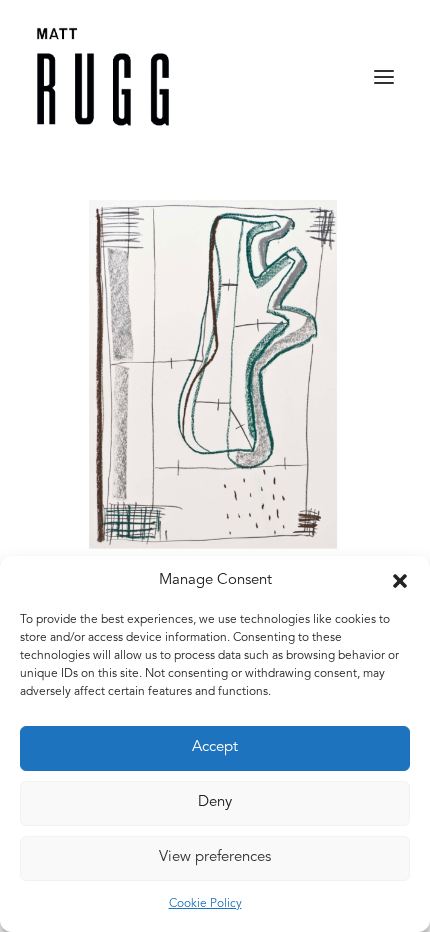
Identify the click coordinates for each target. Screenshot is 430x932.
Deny (215, 802)
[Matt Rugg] (103, 77)
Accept (215, 747)
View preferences (215, 857)
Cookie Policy (205, 904)
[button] (400, 581)
